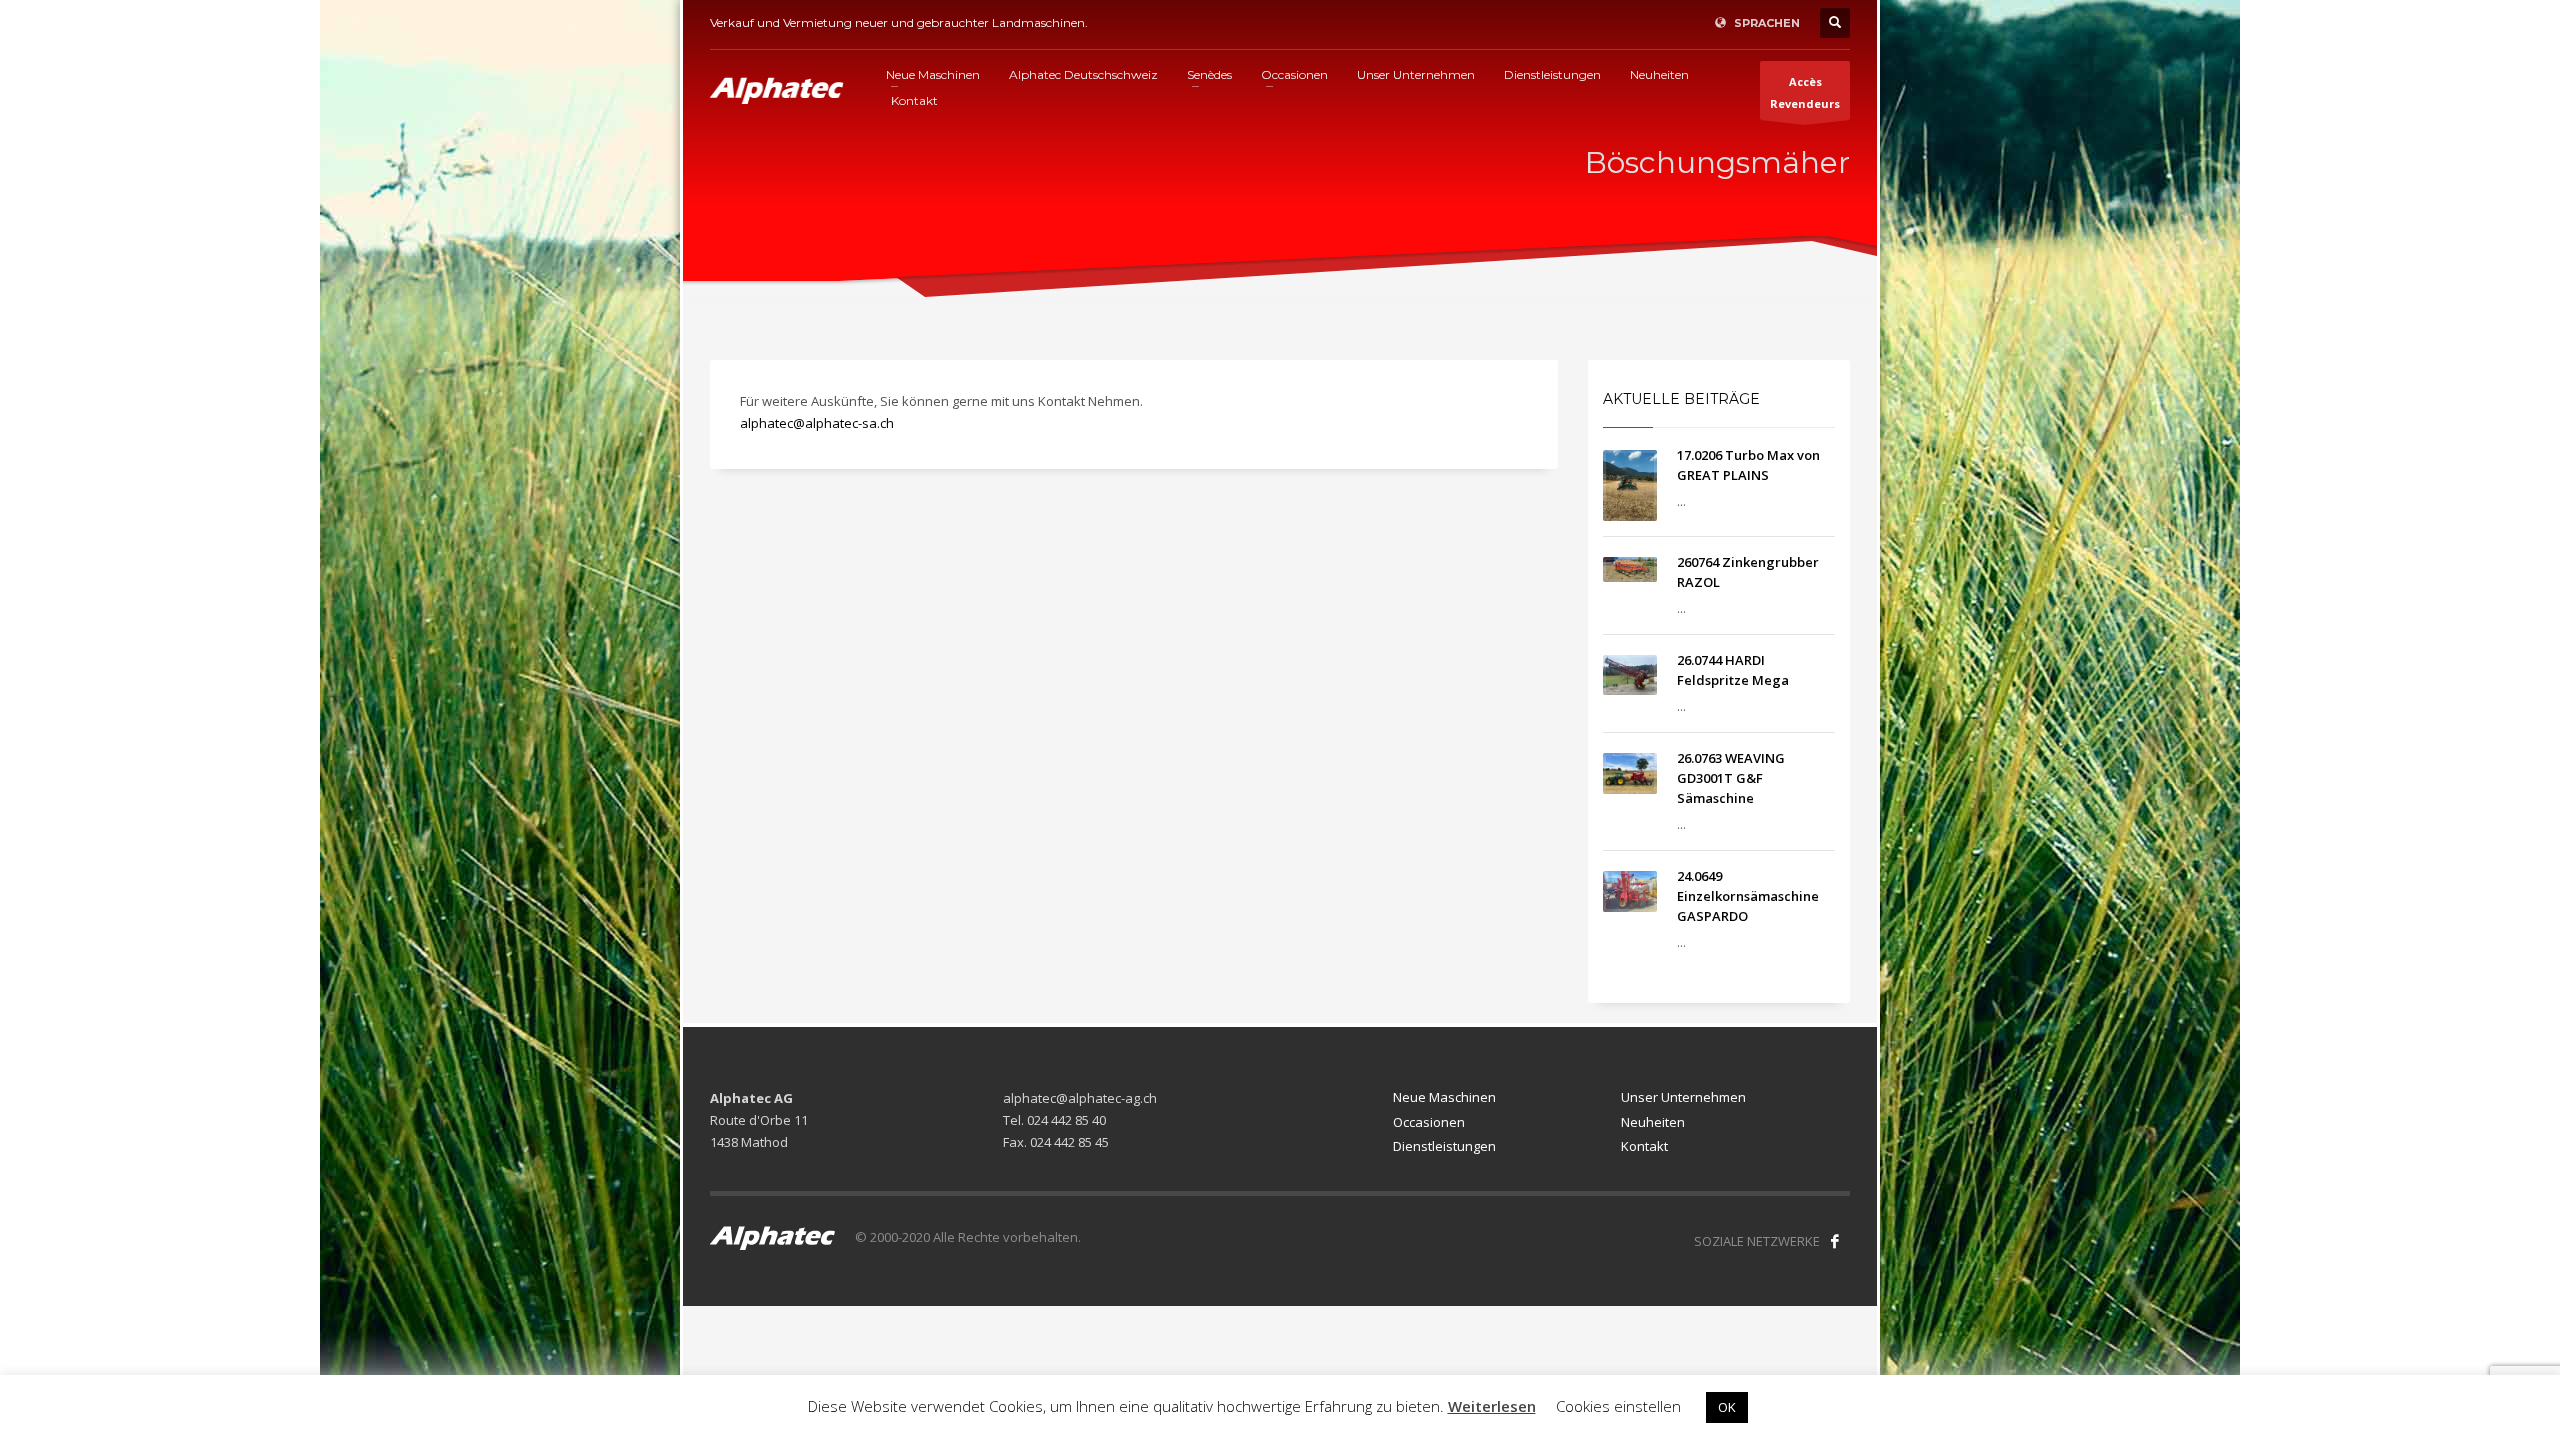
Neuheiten (1653, 1122)
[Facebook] (1835, 1241)
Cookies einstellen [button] (1618, 1406)
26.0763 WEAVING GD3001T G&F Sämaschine (1731, 778)
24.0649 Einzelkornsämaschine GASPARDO (1748, 896)
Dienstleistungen (1444, 1146)
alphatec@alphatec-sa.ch (817, 423)
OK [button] (1727, 1407)
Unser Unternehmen (1683, 1097)
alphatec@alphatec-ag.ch (1080, 1098)
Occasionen (1429, 1122)
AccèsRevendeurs (1805, 92)
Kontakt (1644, 1146)
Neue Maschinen (1444, 1097)
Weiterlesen (1492, 1406)
